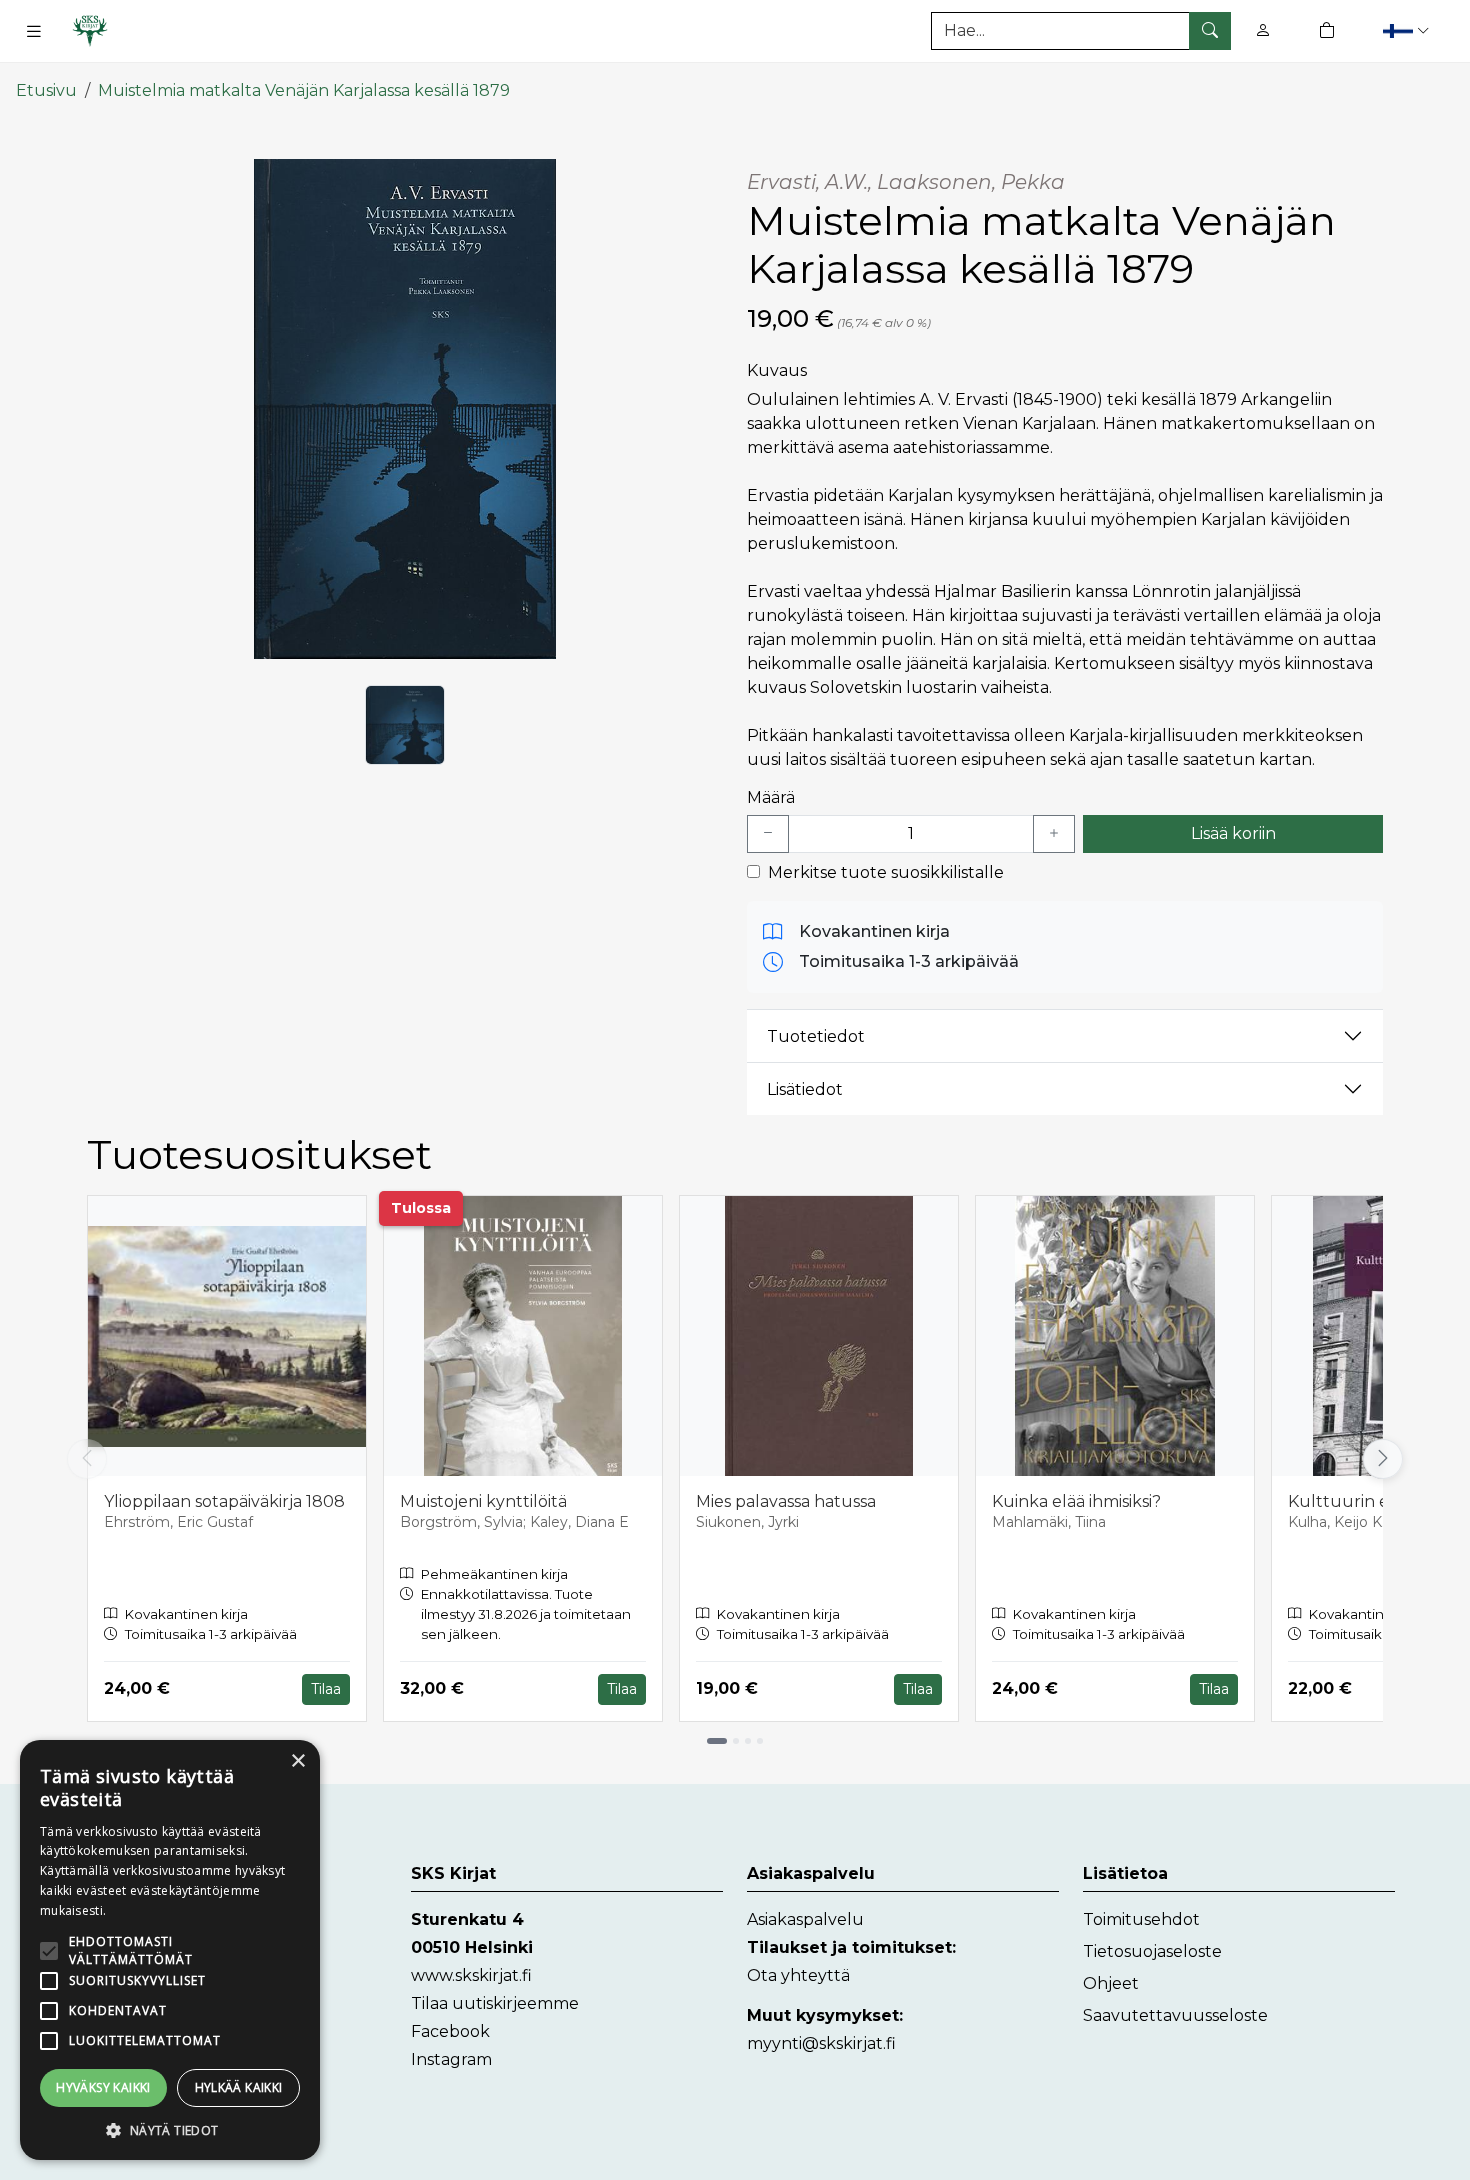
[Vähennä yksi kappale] (768, 834)
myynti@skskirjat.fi (821, 2043)
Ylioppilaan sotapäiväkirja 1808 (224, 1501)
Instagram (451, 2059)
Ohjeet (1111, 1983)
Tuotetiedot (816, 1036)
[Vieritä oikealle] (1387, 1459)
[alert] (170, 1950)
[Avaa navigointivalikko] (34, 31)
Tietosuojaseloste (1152, 1951)
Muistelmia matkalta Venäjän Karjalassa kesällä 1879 (304, 90)
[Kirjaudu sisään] (1263, 30)
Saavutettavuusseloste (1175, 2015)
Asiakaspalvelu (805, 1919)
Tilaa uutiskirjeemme (495, 2003)
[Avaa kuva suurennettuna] (405, 409)
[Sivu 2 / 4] (736, 1741)
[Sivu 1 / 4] (717, 1741)
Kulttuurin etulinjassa (1375, 1501)
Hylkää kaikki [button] (239, 2087)
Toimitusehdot (1141, 1919)
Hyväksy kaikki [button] (103, 2087)
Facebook (450, 2031)
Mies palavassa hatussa (786, 1501)
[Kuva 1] (405, 725)
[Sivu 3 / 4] (748, 1741)
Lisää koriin (1233, 833)
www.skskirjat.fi (471, 1975)
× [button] (297, 1761)
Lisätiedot (805, 1089)
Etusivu (46, 90)
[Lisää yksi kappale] (1054, 834)
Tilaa (326, 1689)
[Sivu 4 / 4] (760, 1741)
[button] (1408, 30)
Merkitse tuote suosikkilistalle (886, 872)
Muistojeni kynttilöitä (483, 1501)
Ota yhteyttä (798, 1975)
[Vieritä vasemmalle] (87, 1459)
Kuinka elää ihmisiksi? (1076, 1501)
